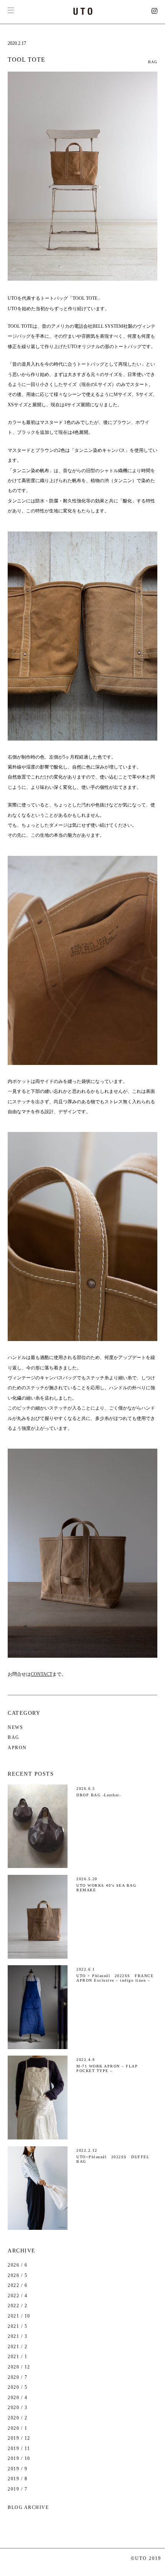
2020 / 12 (19, 2367)
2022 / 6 (17, 2285)
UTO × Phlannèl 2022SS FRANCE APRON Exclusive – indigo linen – (115, 1978)
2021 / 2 (17, 2347)
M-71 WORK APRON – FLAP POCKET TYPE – (107, 2068)
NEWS (15, 1727)
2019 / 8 (17, 2479)
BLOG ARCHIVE (28, 2507)
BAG (153, 62)
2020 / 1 (17, 2428)
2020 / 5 (17, 2387)
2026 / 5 (17, 2275)
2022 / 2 (17, 2306)
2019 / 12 (19, 2438)
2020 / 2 (17, 2418)
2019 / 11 (19, 2448)
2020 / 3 (17, 2408)
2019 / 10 (19, 2458)
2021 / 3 (17, 2336)
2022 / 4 (17, 2296)
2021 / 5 (17, 2326)
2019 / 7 (17, 2489)
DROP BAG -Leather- (99, 1795)
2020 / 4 (17, 2398)
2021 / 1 (17, 2357)
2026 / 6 (17, 2265)
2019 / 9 (17, 2469)
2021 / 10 (19, 2316)
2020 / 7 (17, 2377)
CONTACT (41, 1674)
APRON (17, 1748)
